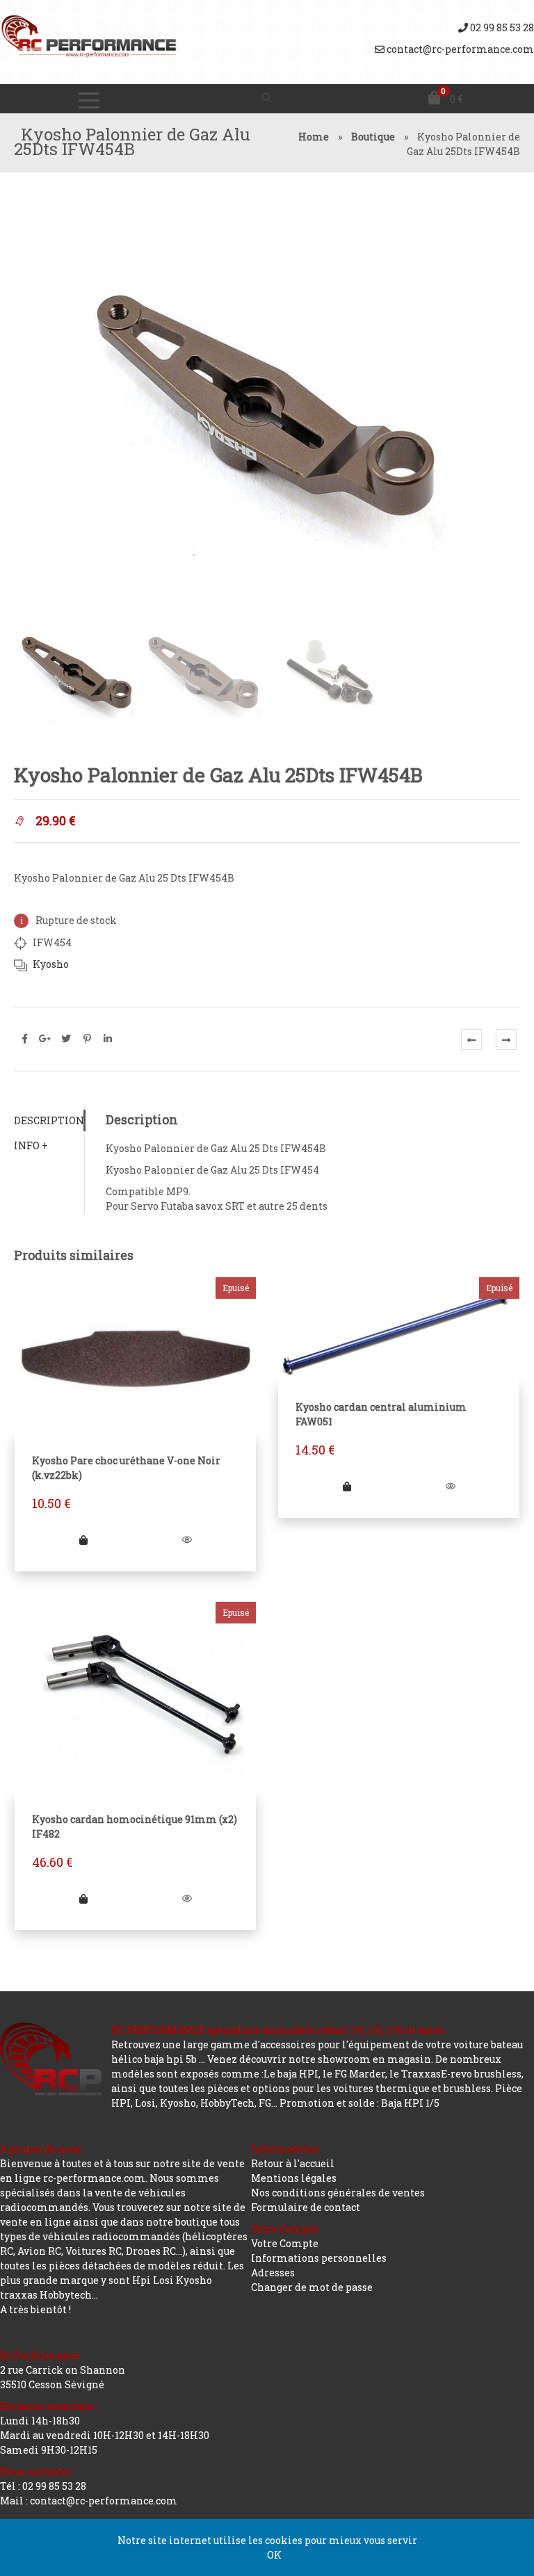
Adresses (273, 2273)
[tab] (49, 1120)
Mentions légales (294, 2178)
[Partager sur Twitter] (66, 1039)
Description (49, 1120)
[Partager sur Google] (45, 1039)
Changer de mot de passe (312, 2287)
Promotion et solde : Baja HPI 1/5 (359, 2103)
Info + (31, 1145)
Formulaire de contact (306, 2207)
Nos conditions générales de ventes (338, 2193)
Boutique (373, 137)
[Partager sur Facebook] (24, 1039)
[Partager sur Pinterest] (87, 1039)
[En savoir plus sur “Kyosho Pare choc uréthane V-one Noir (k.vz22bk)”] (83, 1540)
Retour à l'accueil (293, 2163)
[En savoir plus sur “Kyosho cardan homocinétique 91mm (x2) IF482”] (83, 1898)
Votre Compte (285, 2243)
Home (314, 137)
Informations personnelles (319, 2258)
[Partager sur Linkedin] (108, 1039)
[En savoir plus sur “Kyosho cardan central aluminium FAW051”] (347, 1486)
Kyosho (51, 964)
